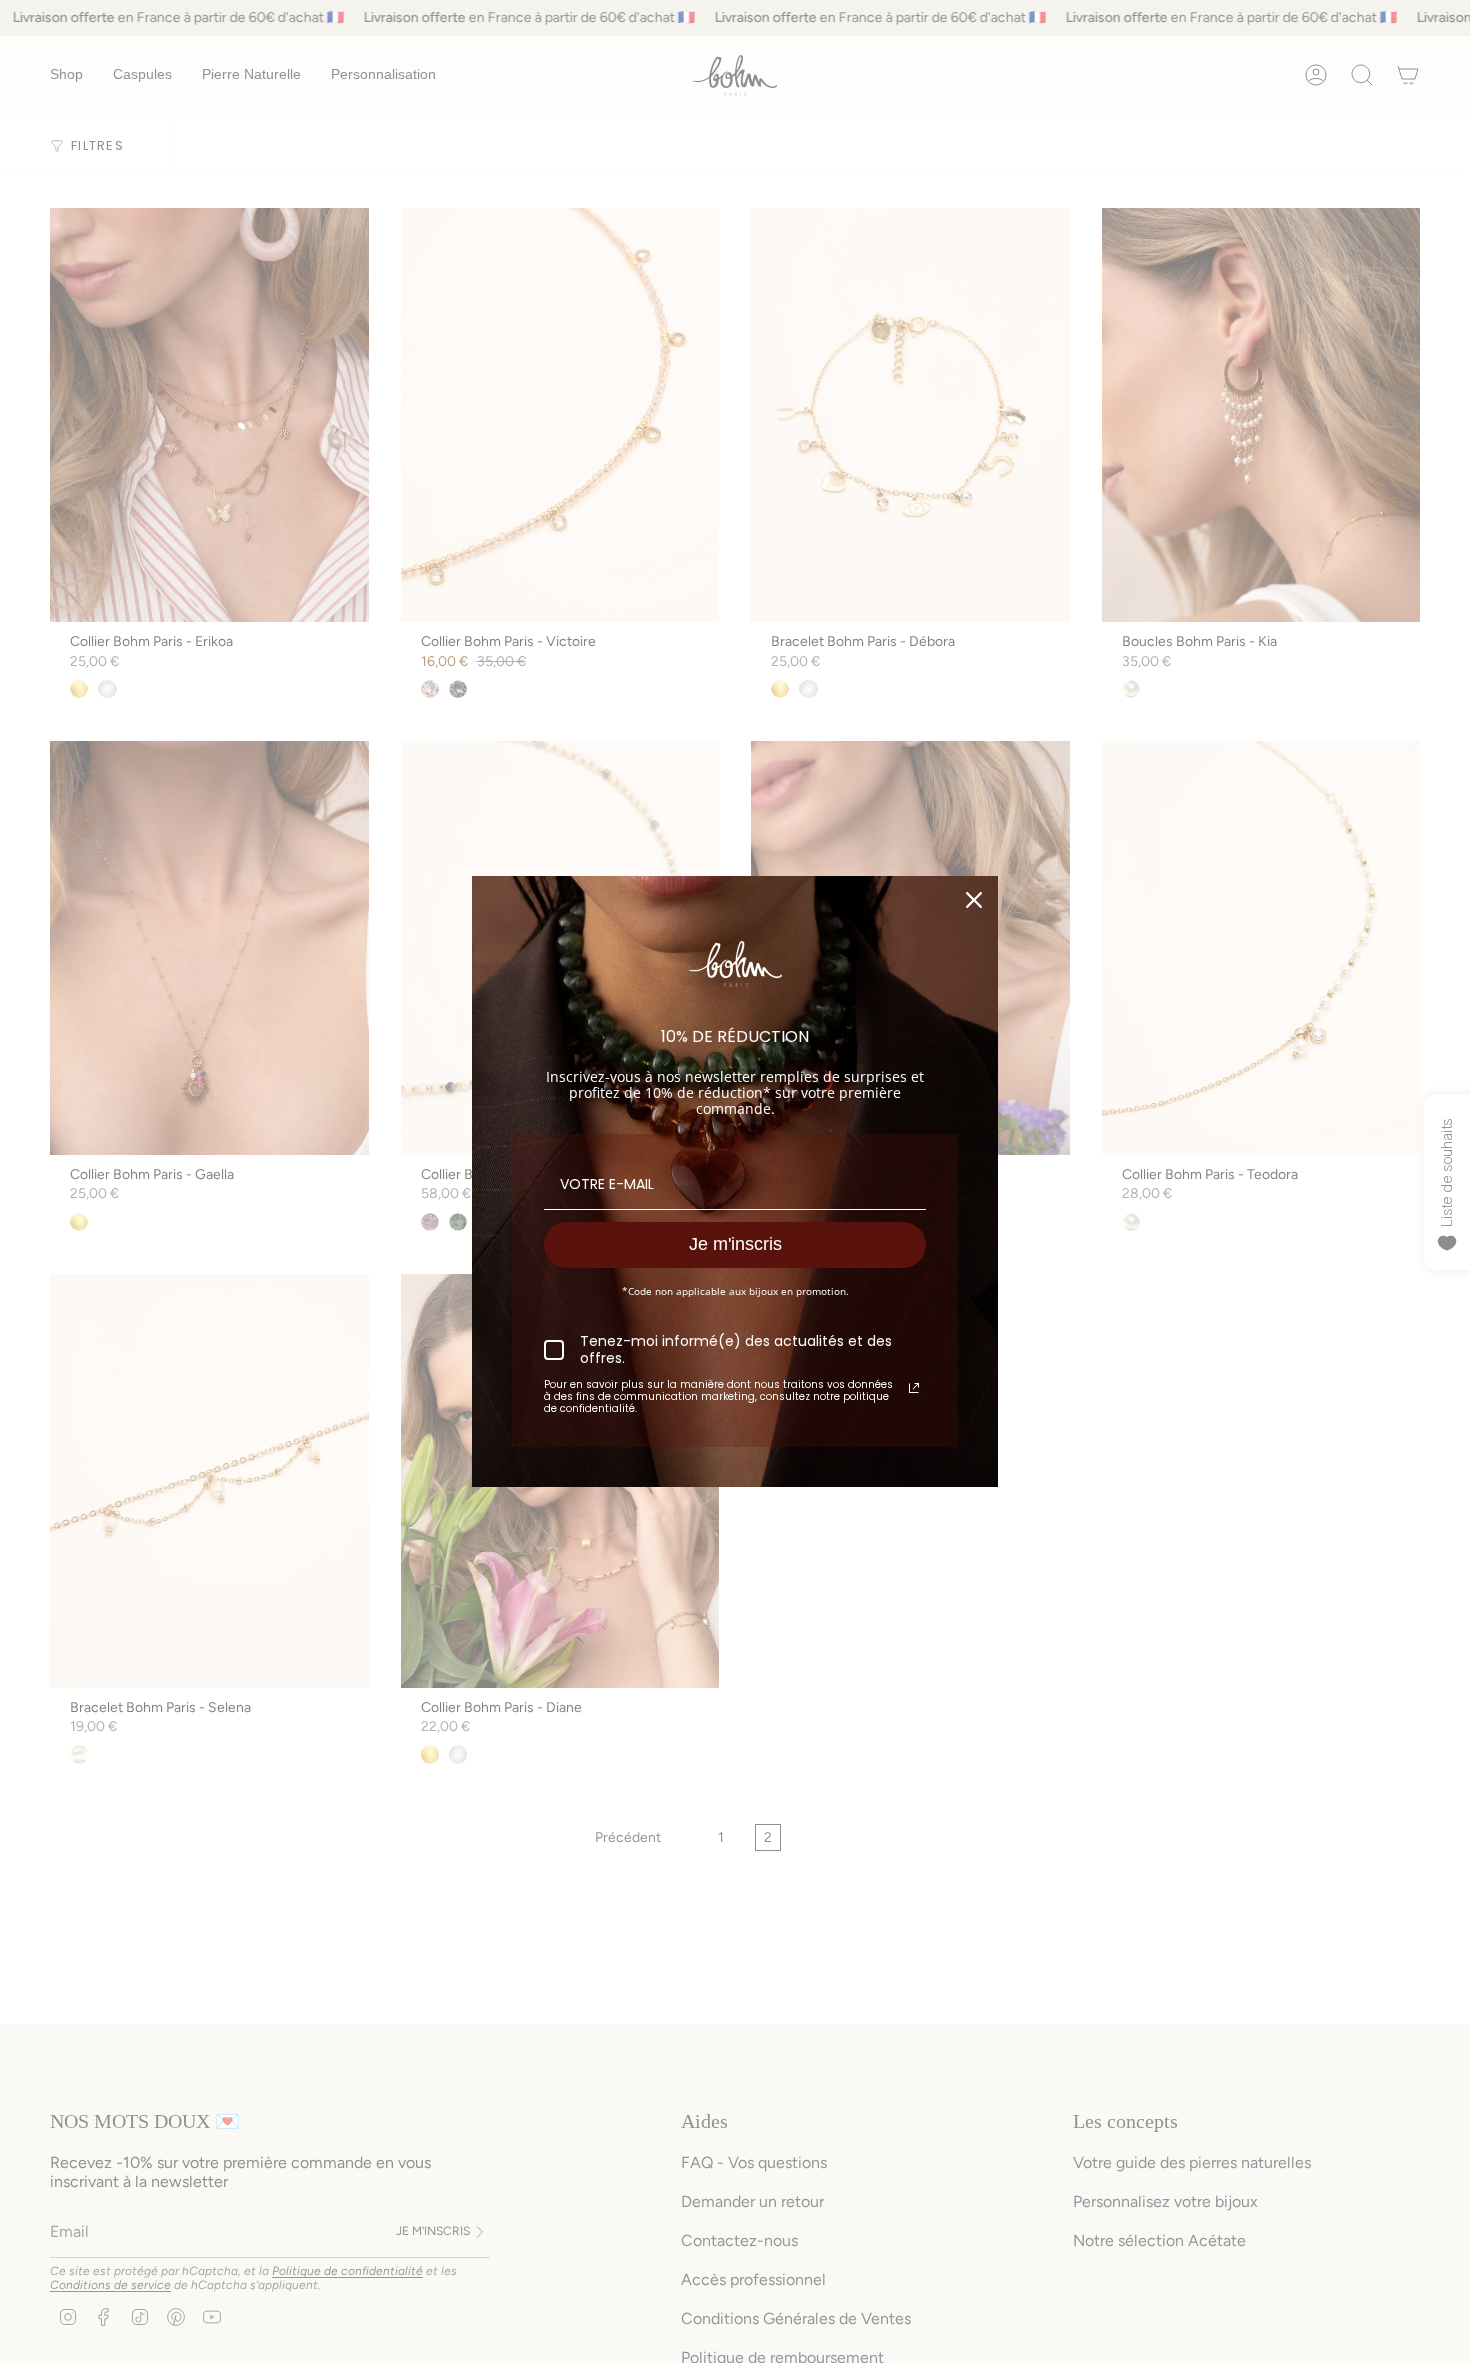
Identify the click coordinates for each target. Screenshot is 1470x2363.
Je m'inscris (735, 1244)
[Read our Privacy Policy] (914, 1388)
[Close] (974, 900)
